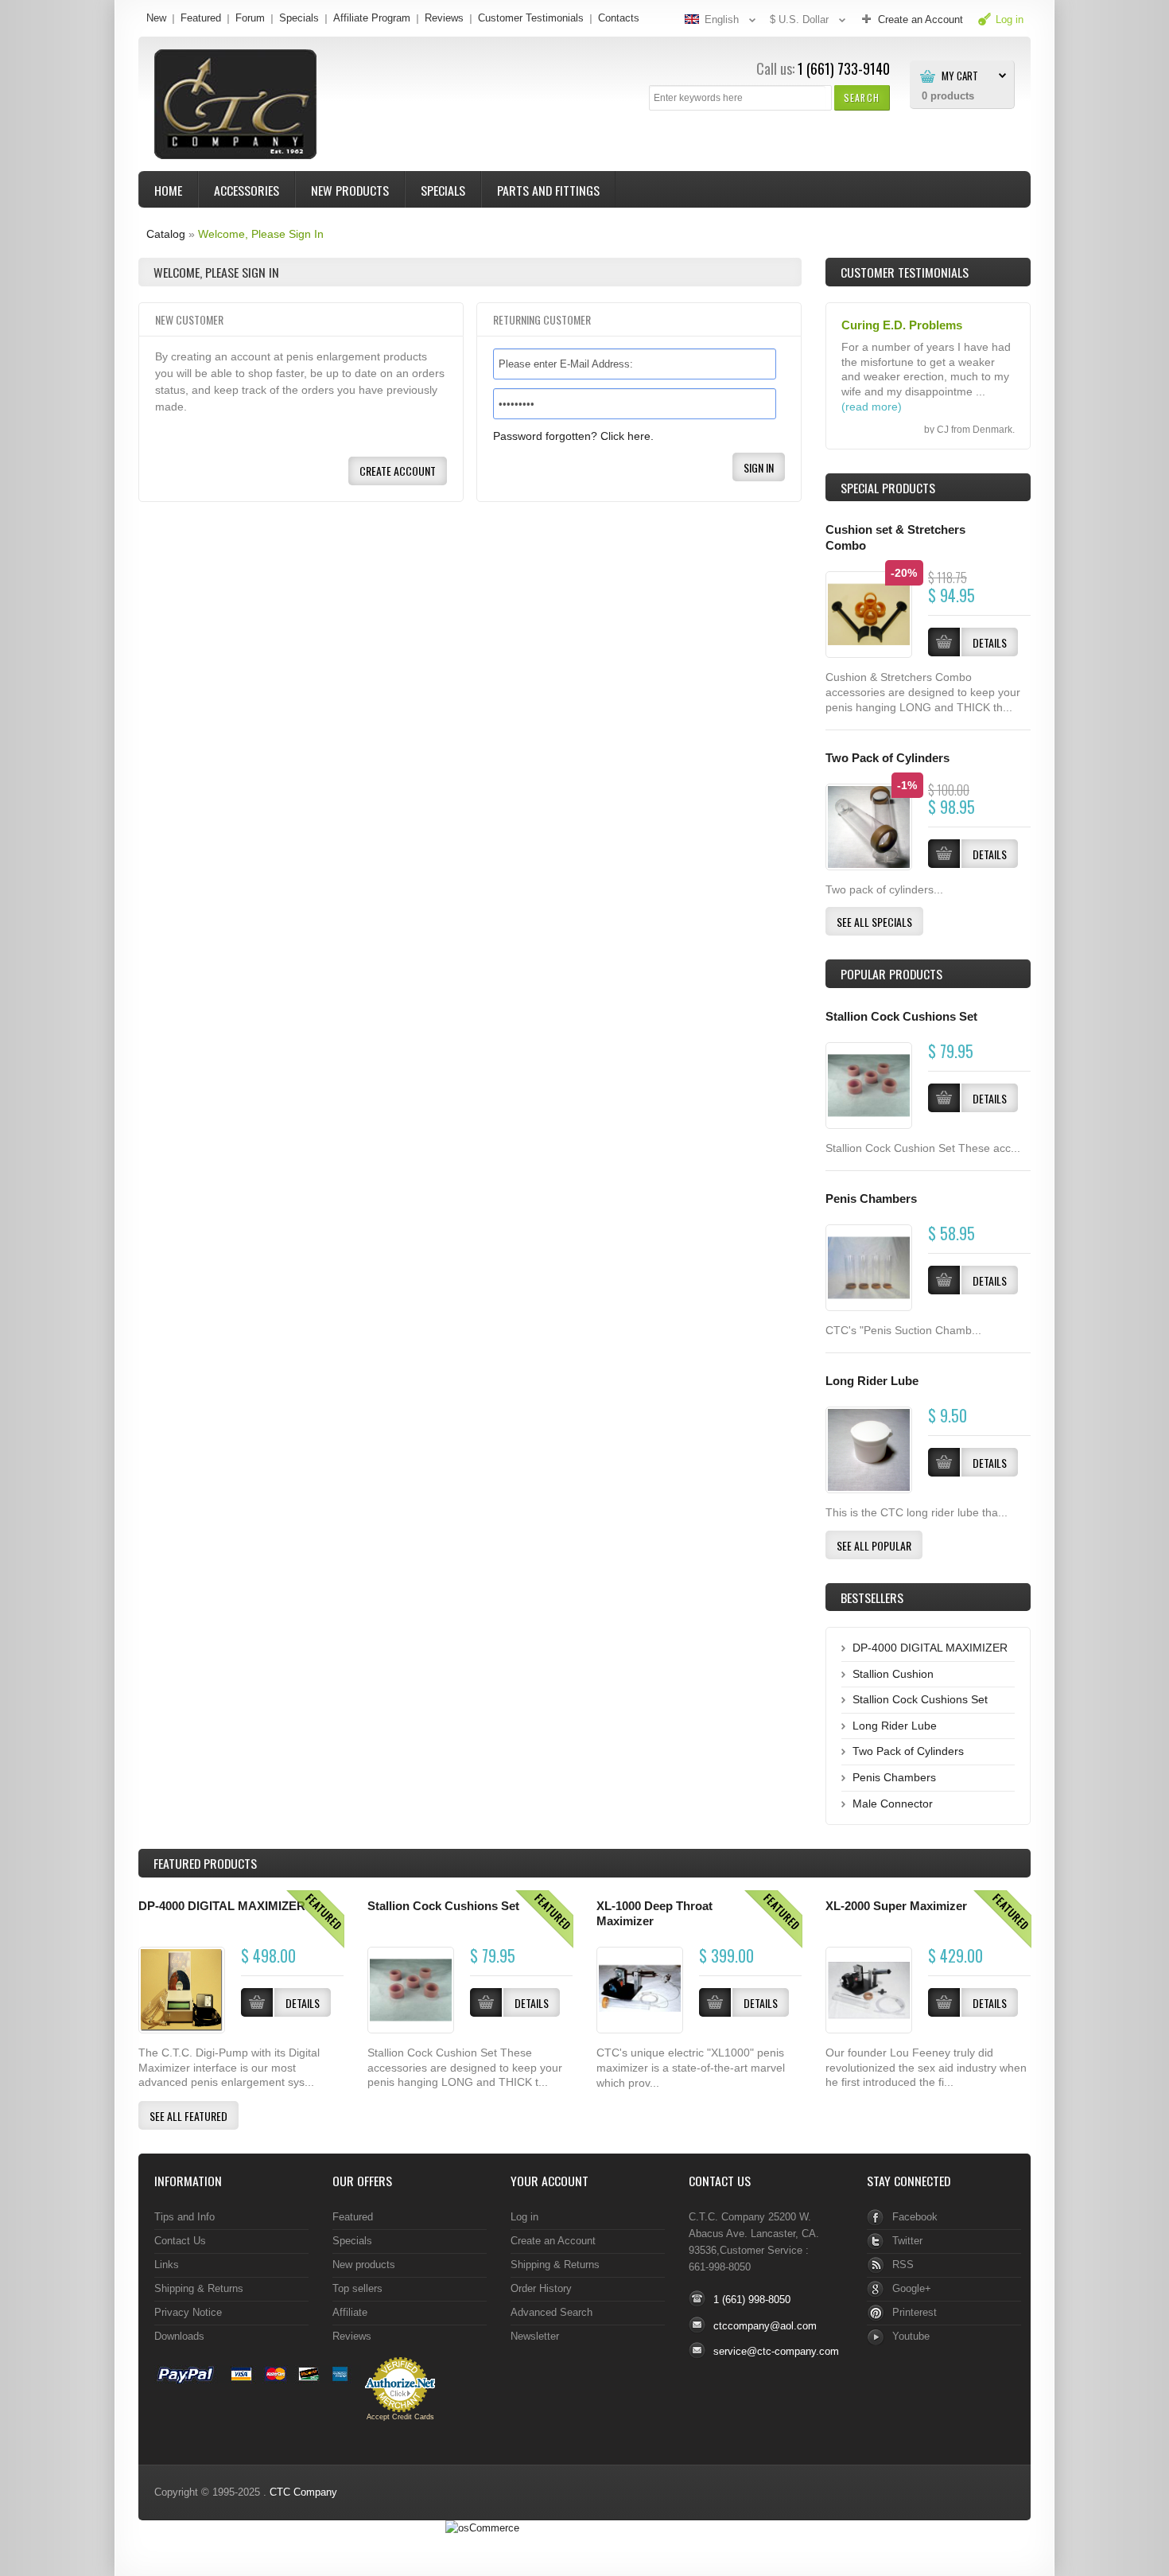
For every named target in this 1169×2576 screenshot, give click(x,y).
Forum (250, 18)
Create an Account (553, 2241)
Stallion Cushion (893, 1674)
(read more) (872, 407)
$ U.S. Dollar (799, 19)
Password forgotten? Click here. (573, 436)
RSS (903, 2265)
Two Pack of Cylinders (887, 758)
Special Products (888, 488)
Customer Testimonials (531, 18)
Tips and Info (184, 2217)
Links (167, 2265)
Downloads (179, 2336)
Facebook (915, 2217)
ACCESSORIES (247, 190)
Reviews (444, 18)
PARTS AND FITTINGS (548, 190)
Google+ (912, 2288)
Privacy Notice (188, 2312)
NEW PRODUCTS (350, 190)
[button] (862, 97)
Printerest (915, 2312)
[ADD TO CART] (944, 1098)
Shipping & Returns (199, 2288)
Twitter (907, 2241)
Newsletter (535, 2336)
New (156, 18)
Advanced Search (551, 2312)
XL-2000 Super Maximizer (896, 1906)
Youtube (911, 2336)
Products (205, 1863)
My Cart (960, 76)
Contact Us (180, 2241)
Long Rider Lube (872, 1381)
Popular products (891, 974)
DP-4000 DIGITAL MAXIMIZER (930, 1648)
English (722, 19)
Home (168, 190)
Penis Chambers (871, 1199)
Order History (541, 2288)
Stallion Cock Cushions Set (901, 1017)
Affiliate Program (372, 18)
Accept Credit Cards (400, 2417)
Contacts (619, 18)
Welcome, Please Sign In (261, 234)
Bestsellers (872, 1597)
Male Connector (893, 1804)
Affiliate (350, 2312)
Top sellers (357, 2288)
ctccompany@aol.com (765, 2326)
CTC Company (303, 2492)
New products (364, 2265)
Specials (299, 18)
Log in (524, 2217)
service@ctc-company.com (776, 2351)
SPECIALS (443, 190)
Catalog (166, 234)
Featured (201, 18)
